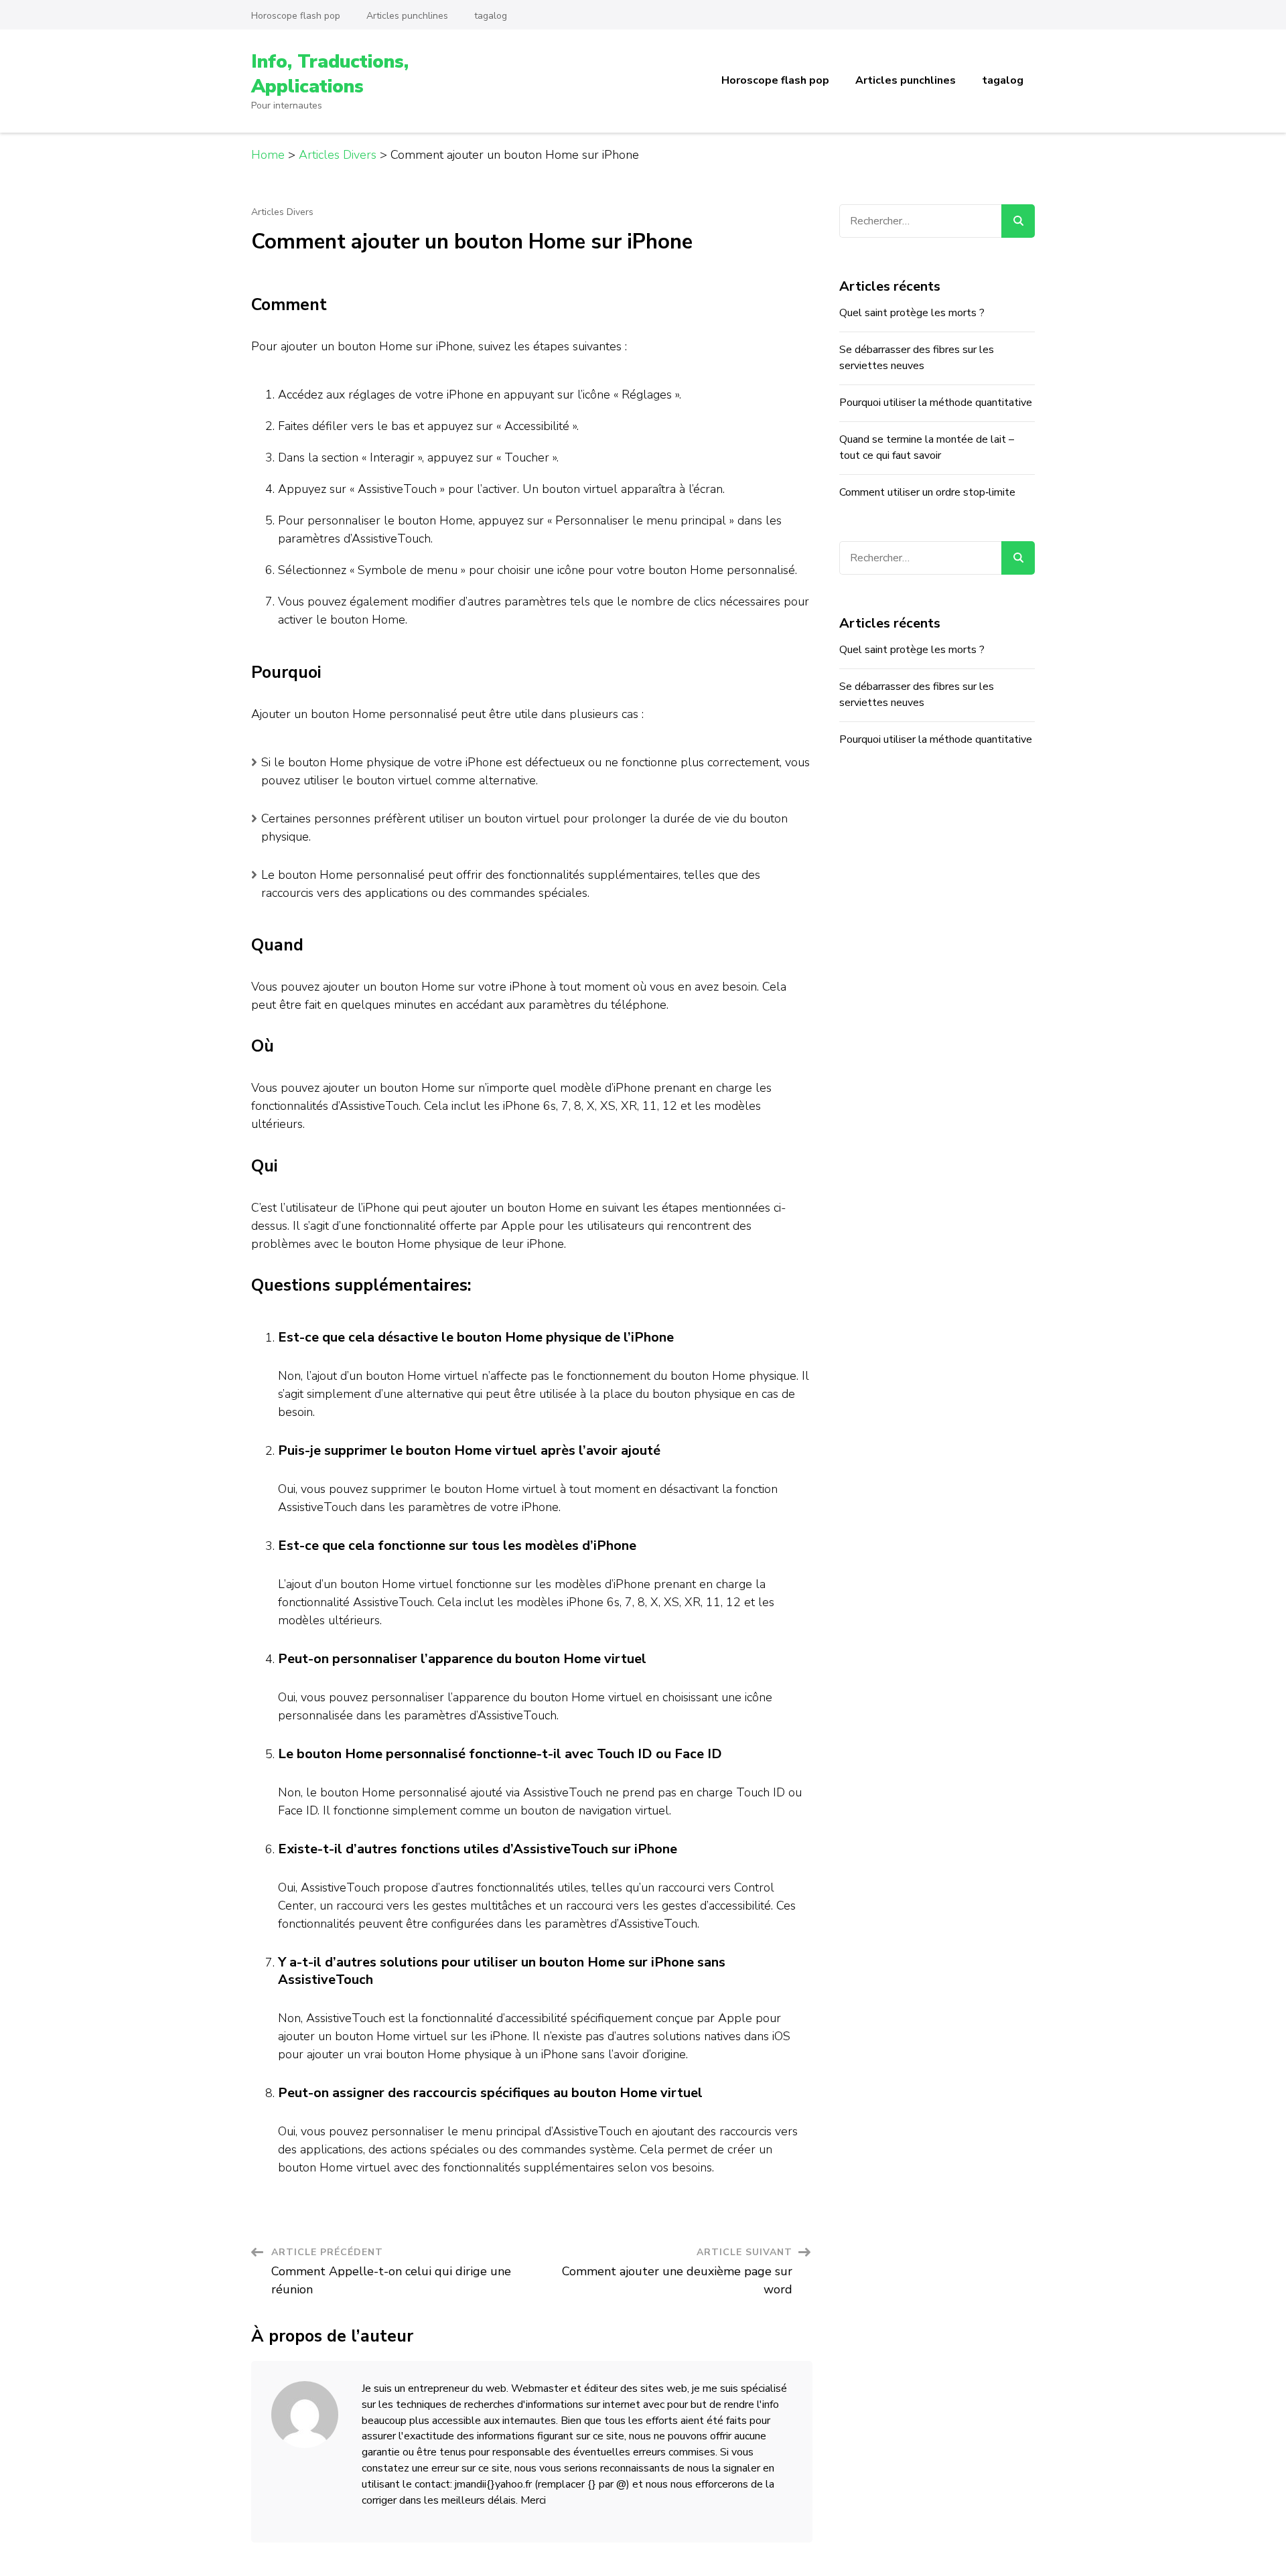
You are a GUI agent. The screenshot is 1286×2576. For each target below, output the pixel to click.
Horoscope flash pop (296, 16)
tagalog (491, 16)
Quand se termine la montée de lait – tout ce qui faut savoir (927, 447)
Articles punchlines (407, 16)
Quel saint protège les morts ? (912, 313)
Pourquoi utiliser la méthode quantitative (936, 403)
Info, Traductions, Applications (330, 74)
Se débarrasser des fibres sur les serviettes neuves (917, 358)
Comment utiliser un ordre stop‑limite (927, 492)
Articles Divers (282, 212)
